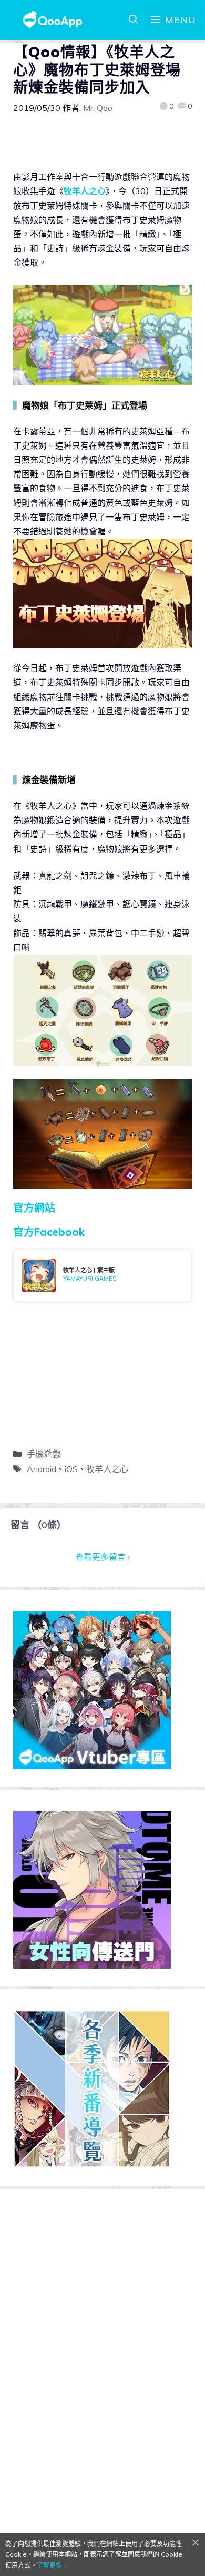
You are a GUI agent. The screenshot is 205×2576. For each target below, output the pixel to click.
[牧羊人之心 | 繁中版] (102, 1275)
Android (42, 1469)
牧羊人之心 (85, 191)
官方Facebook (49, 1232)
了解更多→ (53, 2565)
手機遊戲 (44, 1454)
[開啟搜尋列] (134, 20)
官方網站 (34, 1208)
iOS (71, 1469)
